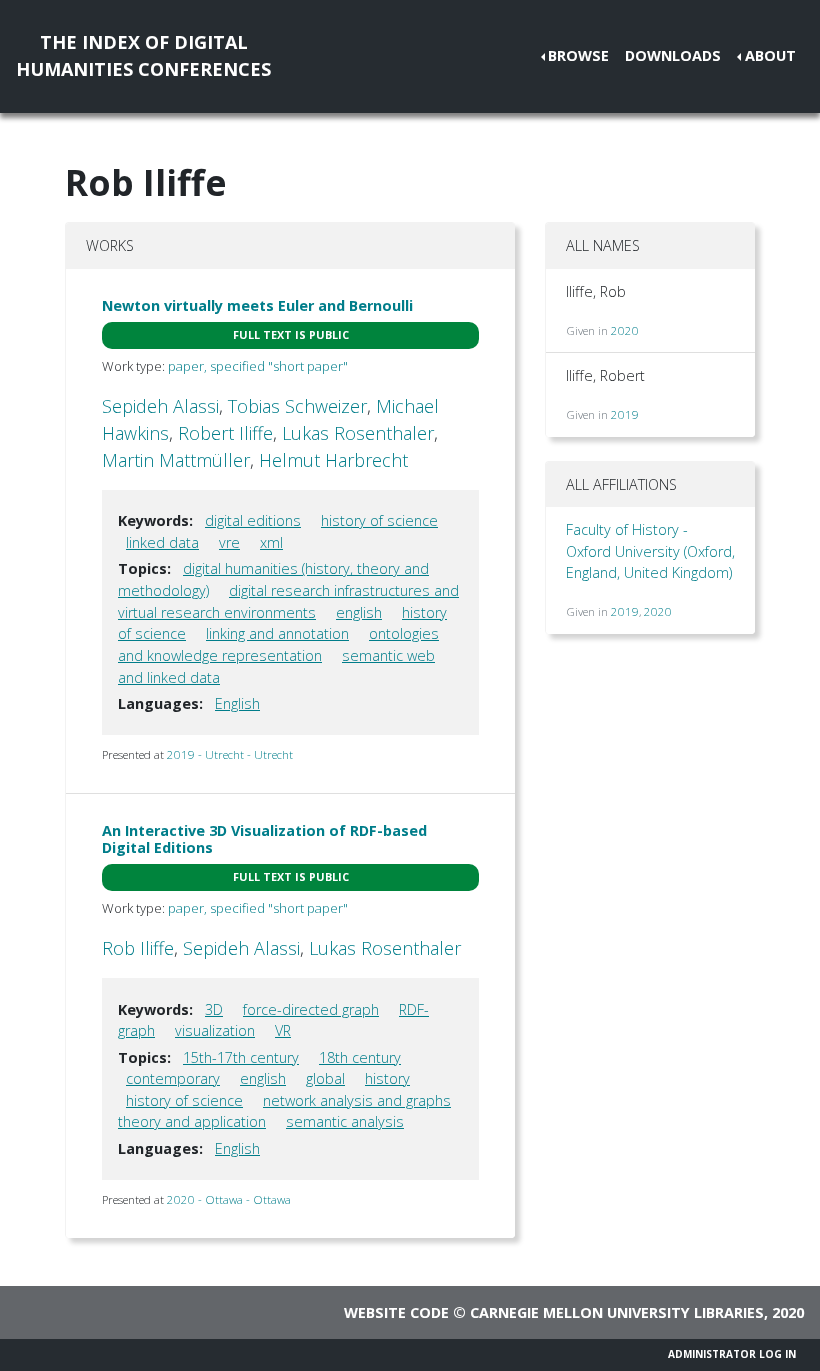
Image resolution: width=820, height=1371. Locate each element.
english (359, 612)
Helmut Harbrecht (333, 460)
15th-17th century (241, 1057)
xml (271, 542)
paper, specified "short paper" (258, 366)
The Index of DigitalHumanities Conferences (143, 55)
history (387, 1078)
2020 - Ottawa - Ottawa (229, 1199)
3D (214, 1009)
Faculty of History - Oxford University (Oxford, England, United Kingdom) (650, 551)
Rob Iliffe (138, 948)
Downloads (673, 55)
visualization (215, 1030)
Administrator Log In (732, 1354)
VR (283, 1030)
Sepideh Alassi (160, 406)
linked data (162, 542)
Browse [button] (578, 55)
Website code (396, 1312)
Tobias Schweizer (297, 406)
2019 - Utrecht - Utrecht (230, 754)
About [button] (770, 55)
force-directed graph (311, 1009)
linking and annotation (277, 633)
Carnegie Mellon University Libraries (617, 1312)
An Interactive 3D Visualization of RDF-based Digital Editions (264, 839)
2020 (625, 330)
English (237, 703)
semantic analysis (345, 1121)
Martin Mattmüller (176, 460)
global (325, 1078)
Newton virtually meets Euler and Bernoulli (257, 305)
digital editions (253, 520)
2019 (625, 414)
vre (229, 542)
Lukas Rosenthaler (358, 433)
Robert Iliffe (225, 433)
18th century (360, 1057)
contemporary (173, 1078)
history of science (379, 520)
